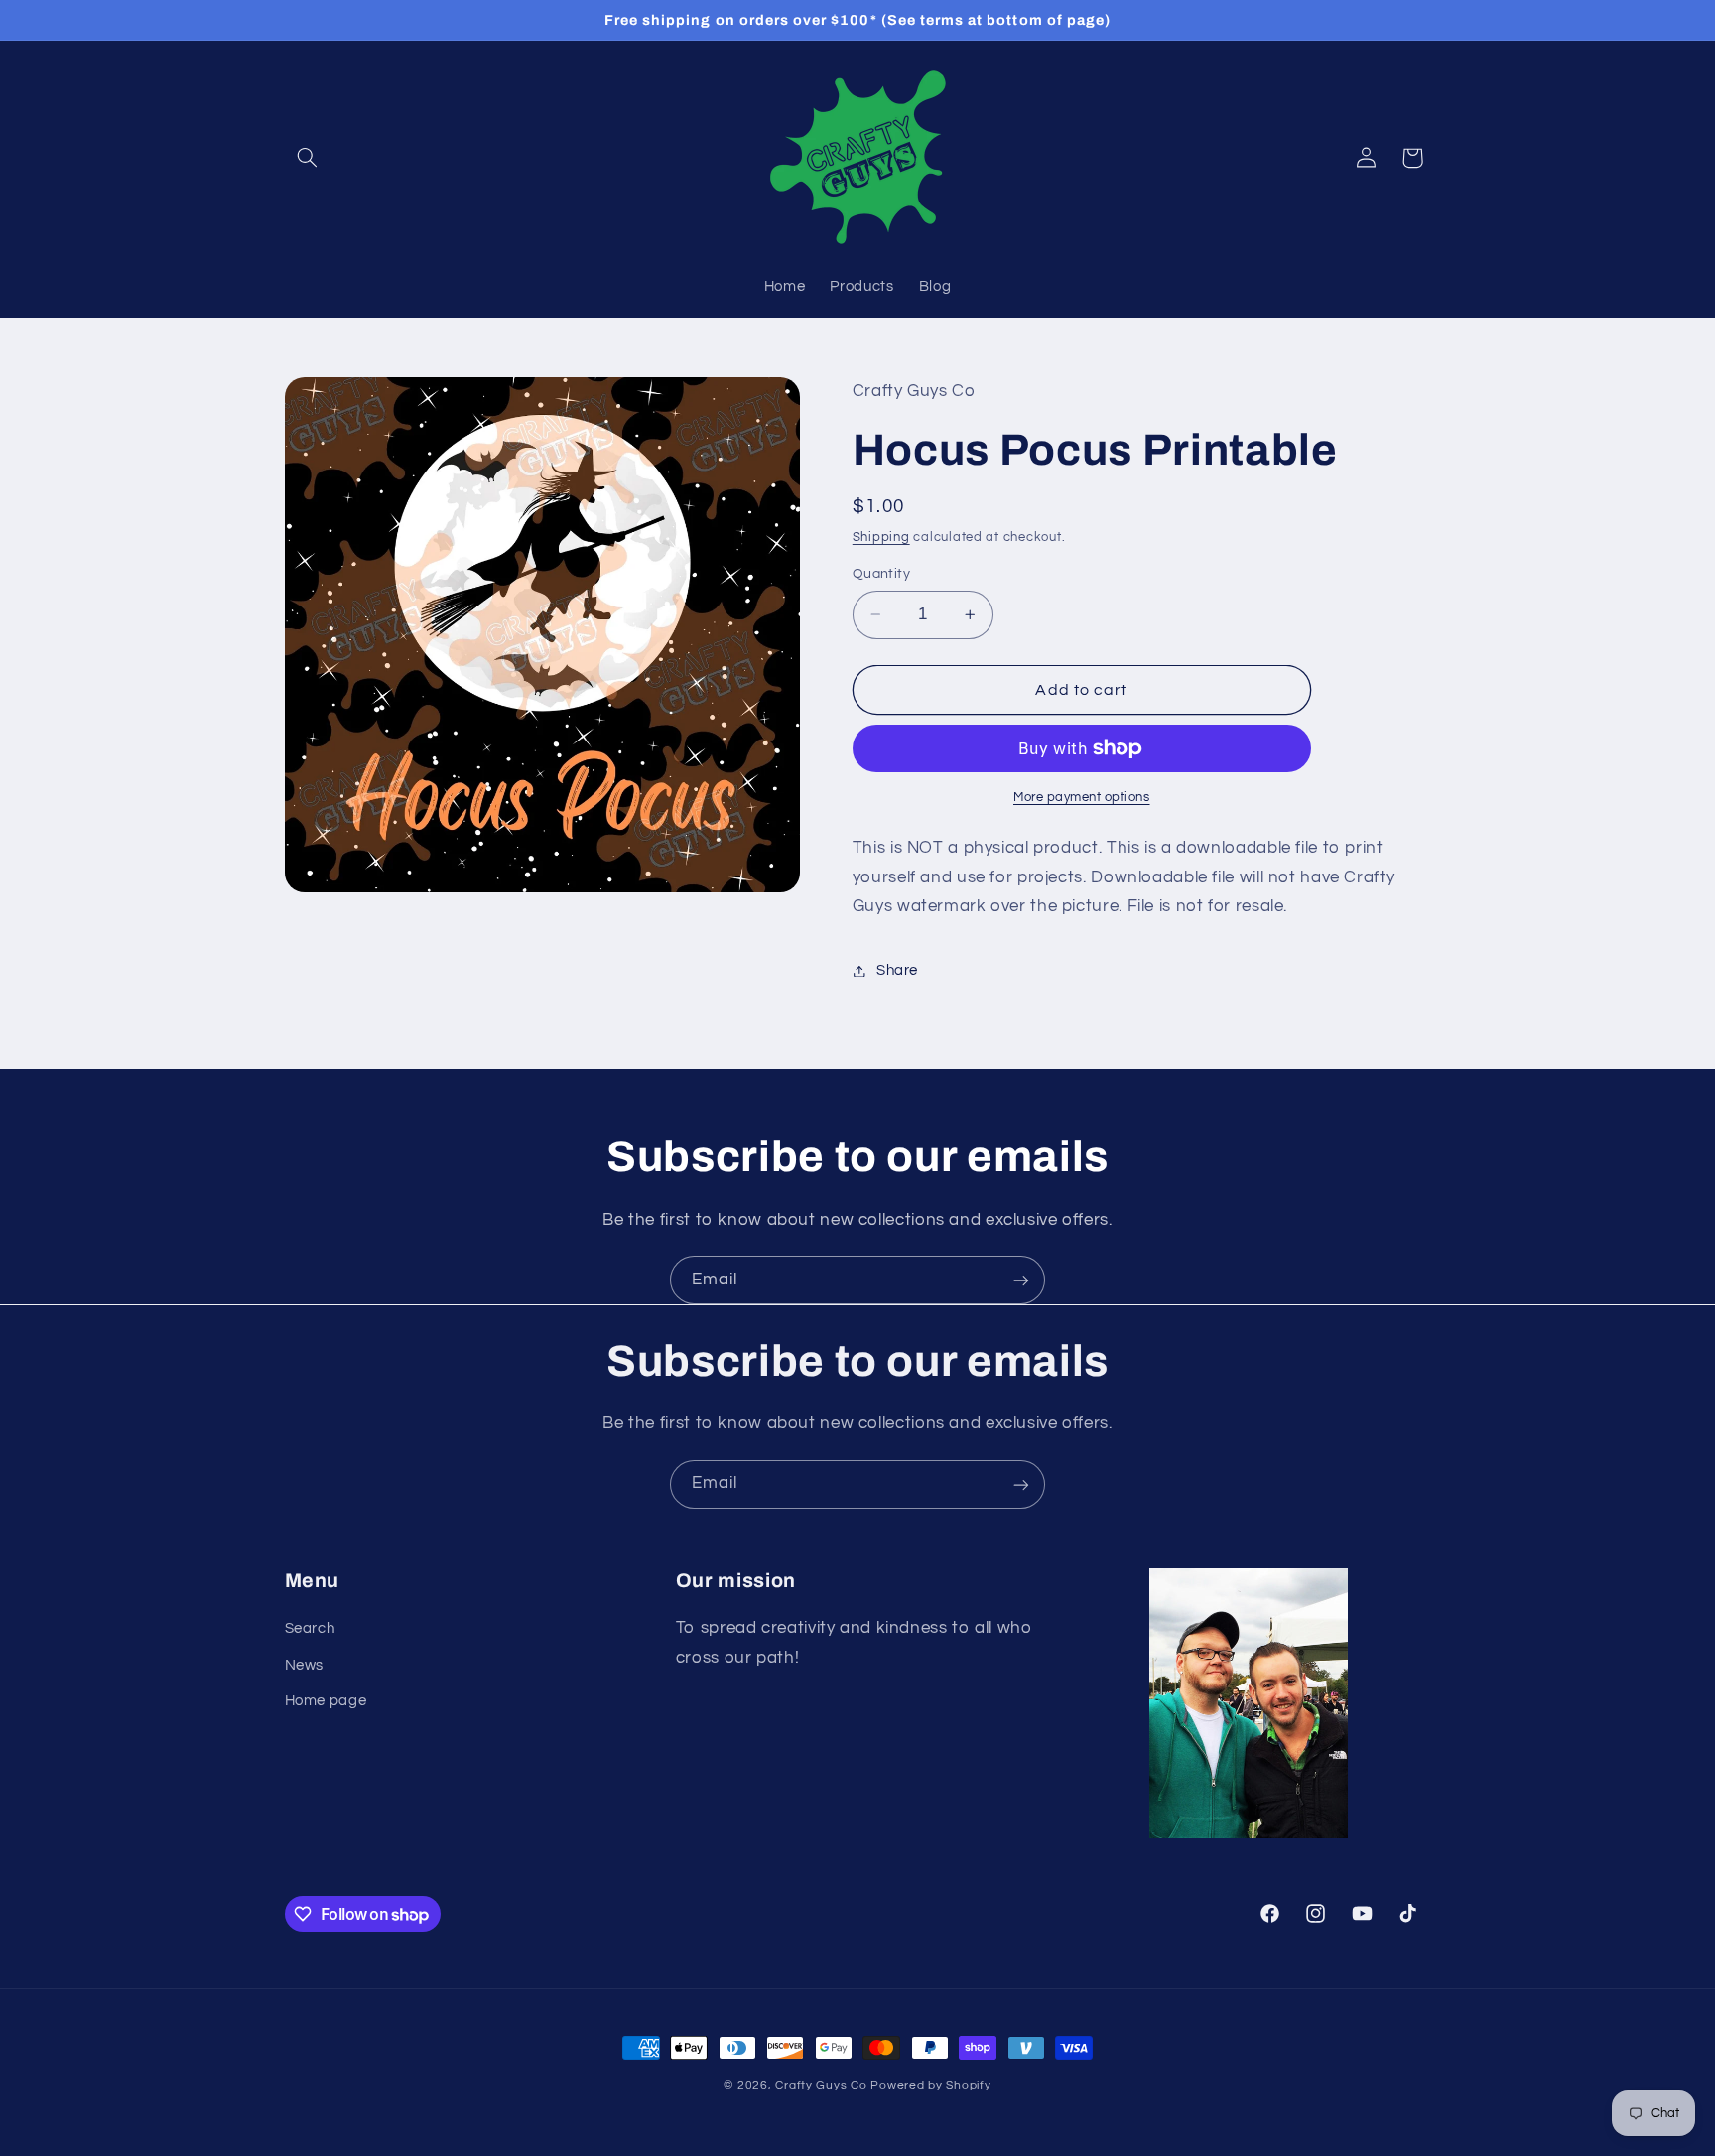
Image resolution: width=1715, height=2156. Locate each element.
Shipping (881, 538)
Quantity (881, 574)
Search (310, 1629)
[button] (308, 158)
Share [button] (897, 970)
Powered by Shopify (930, 2085)
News (305, 1665)
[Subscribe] (1021, 1280)
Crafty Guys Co (821, 2085)
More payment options (1082, 798)
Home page (326, 1702)
